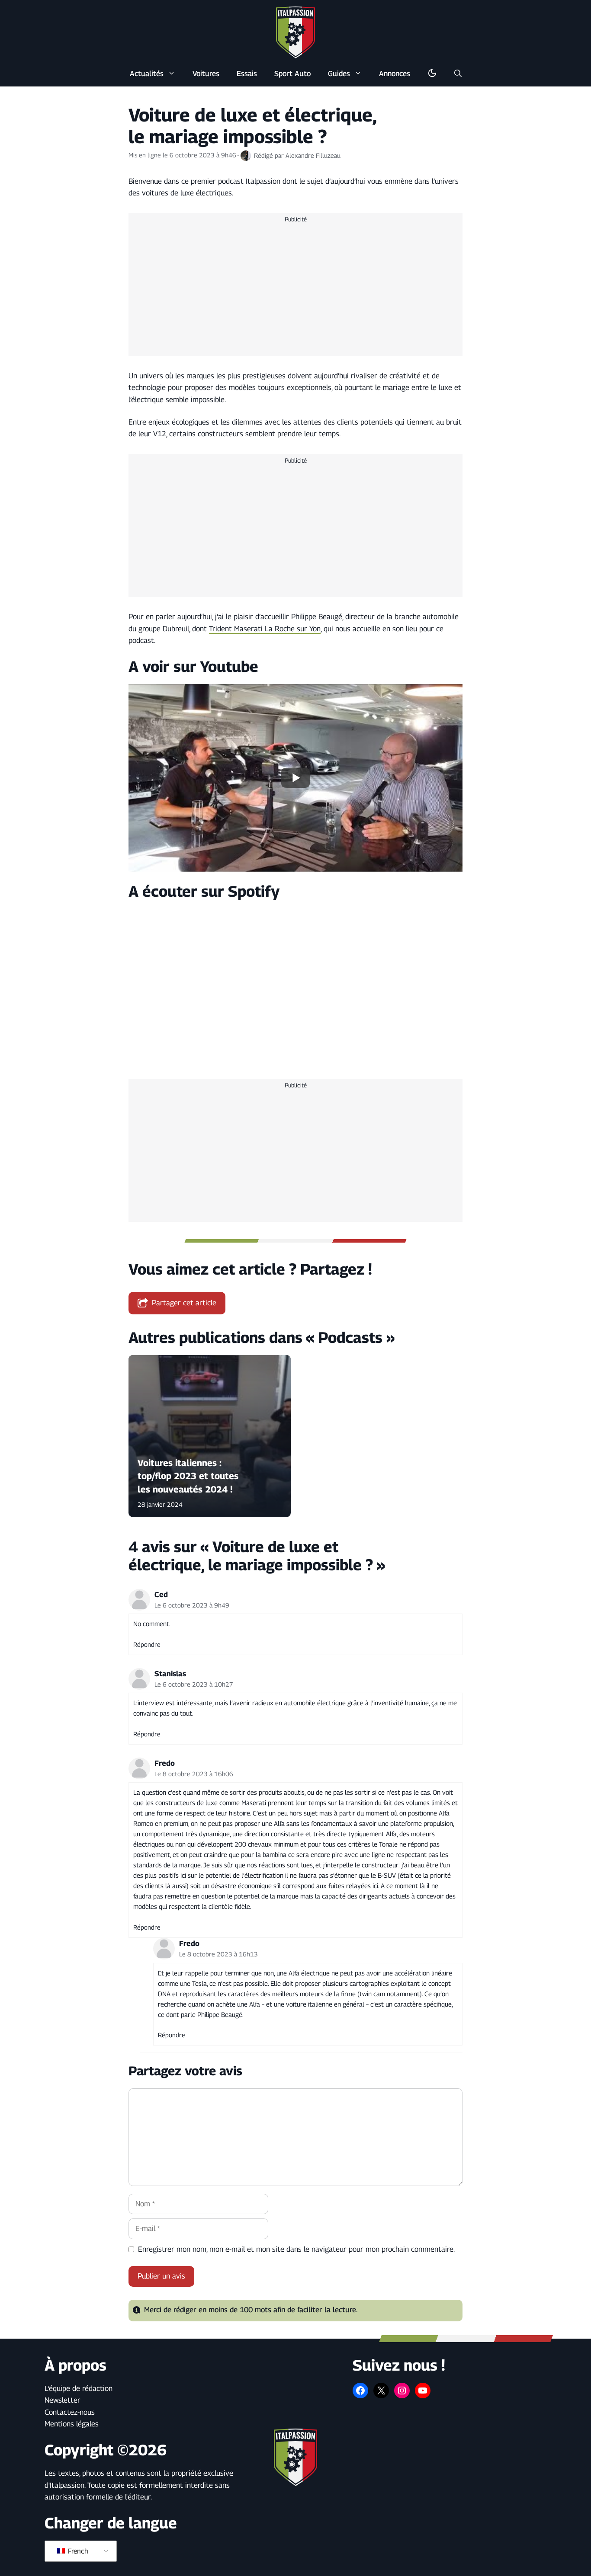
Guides (339, 74)
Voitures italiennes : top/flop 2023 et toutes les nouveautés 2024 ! (188, 1476)
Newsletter (63, 2400)
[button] (458, 74)
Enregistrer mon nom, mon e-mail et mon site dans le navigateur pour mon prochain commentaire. (296, 2249)
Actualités (147, 74)
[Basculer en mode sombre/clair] (432, 74)
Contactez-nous (70, 2412)
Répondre (147, 1644)
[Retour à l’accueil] (295, 32)
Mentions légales (72, 2424)
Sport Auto (292, 74)
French (77, 2551)
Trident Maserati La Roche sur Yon (265, 629)
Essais (247, 74)
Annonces (395, 74)
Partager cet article (184, 1303)
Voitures (206, 74)
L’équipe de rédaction (79, 2388)
